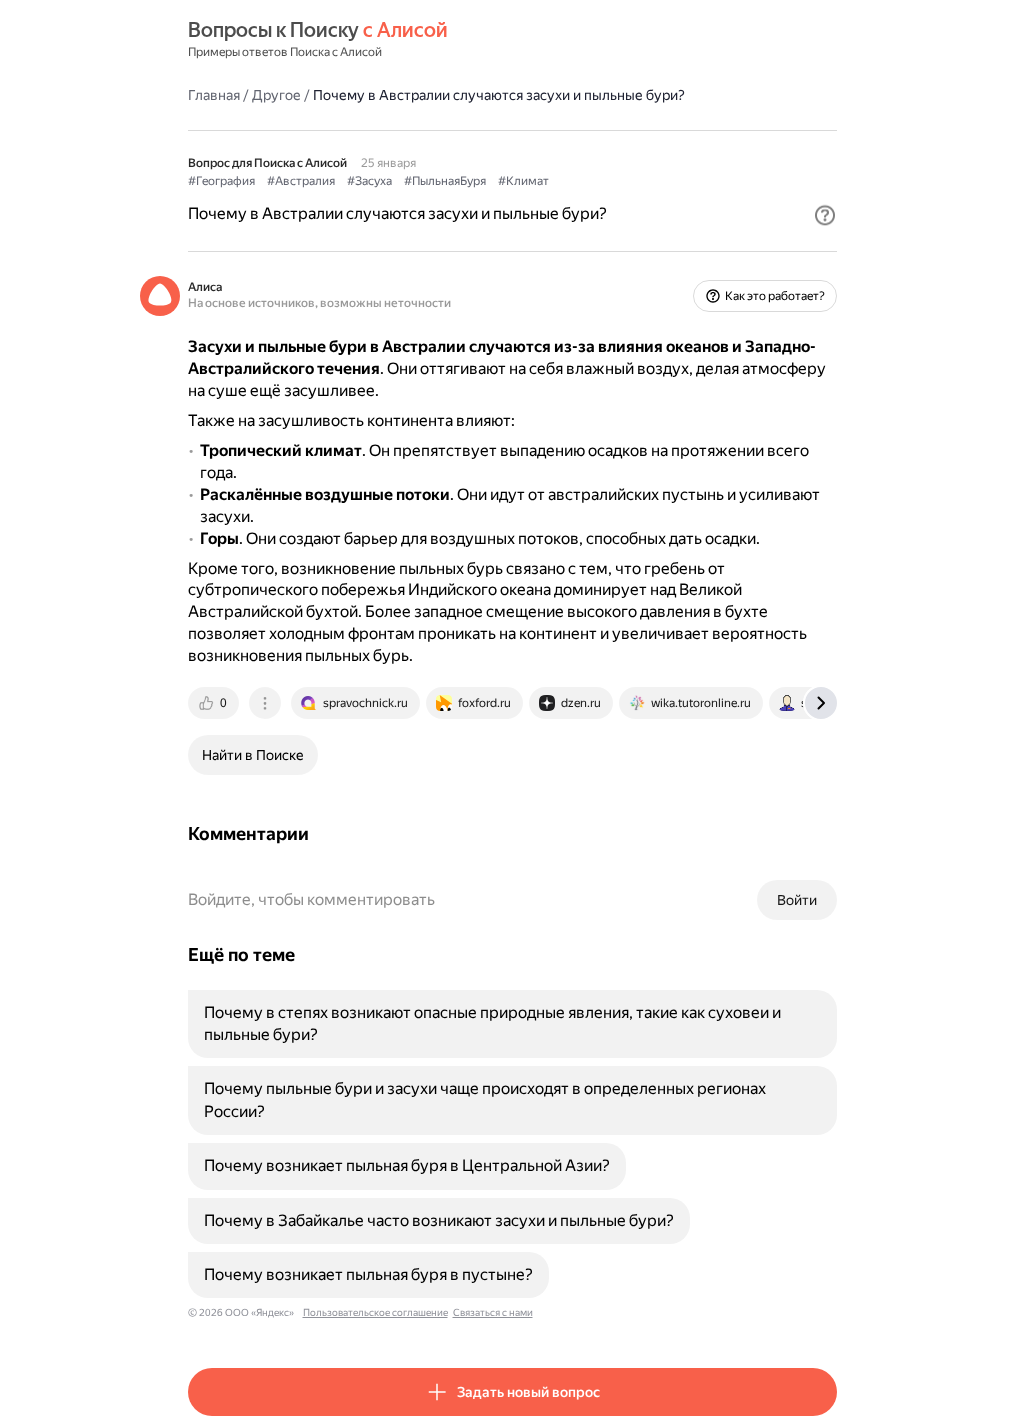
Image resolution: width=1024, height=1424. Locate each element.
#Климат (523, 181)
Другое (276, 95)
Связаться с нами (493, 1312)
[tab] (215, 703)
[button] (825, 215)
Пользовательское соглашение (375, 1312)
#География (221, 181)
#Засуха (369, 181)
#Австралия (301, 181)
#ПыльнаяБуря (445, 181)
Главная (214, 95)
